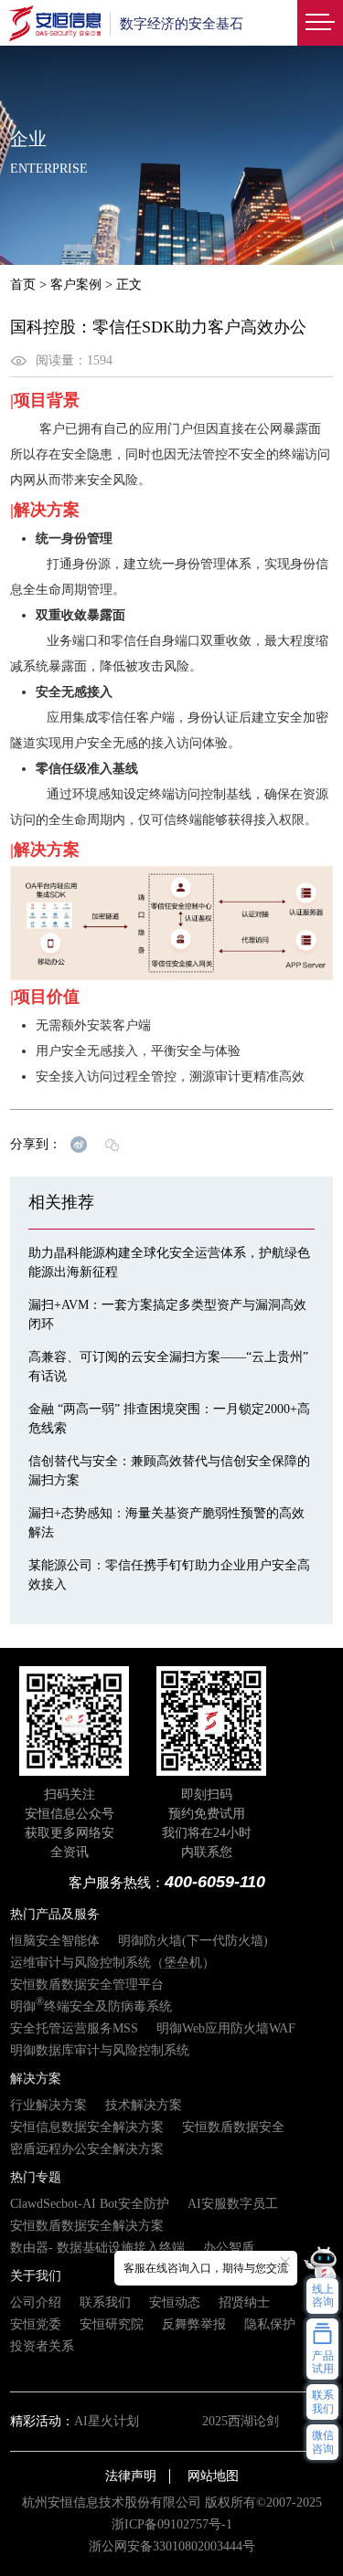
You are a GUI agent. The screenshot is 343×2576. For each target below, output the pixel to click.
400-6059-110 (215, 1882)
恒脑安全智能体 (55, 1941)
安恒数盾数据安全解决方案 (87, 2226)
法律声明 (131, 2476)
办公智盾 (229, 2248)
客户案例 (76, 285)
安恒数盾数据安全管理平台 (87, 1985)
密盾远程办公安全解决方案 (87, 2149)
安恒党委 (36, 2324)
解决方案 (36, 2079)
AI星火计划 (107, 2421)
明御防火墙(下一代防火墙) (193, 1941)
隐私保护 (270, 2324)
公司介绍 (36, 2302)
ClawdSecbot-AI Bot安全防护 (90, 2204)
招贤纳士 (244, 2302)
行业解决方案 (48, 2105)
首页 (23, 285)
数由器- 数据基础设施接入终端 (97, 2248)
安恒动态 (175, 2302)
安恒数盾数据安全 (233, 2127)
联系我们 (105, 2302)
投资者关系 (42, 2346)
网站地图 (213, 2476)
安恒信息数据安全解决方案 (87, 2127)
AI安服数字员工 (233, 2204)
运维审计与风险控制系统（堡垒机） (113, 1963)
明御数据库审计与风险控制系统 (100, 2050)
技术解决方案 (144, 2105)
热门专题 (36, 2177)
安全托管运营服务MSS (74, 2028)
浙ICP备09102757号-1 (172, 2524)
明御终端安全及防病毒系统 (91, 2006)
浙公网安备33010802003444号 (172, 2546)
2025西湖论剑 (241, 2421)
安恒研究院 (112, 2324)
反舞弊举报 (194, 2324)
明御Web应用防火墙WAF (226, 2028)
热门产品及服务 (55, 1914)
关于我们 (36, 2276)
